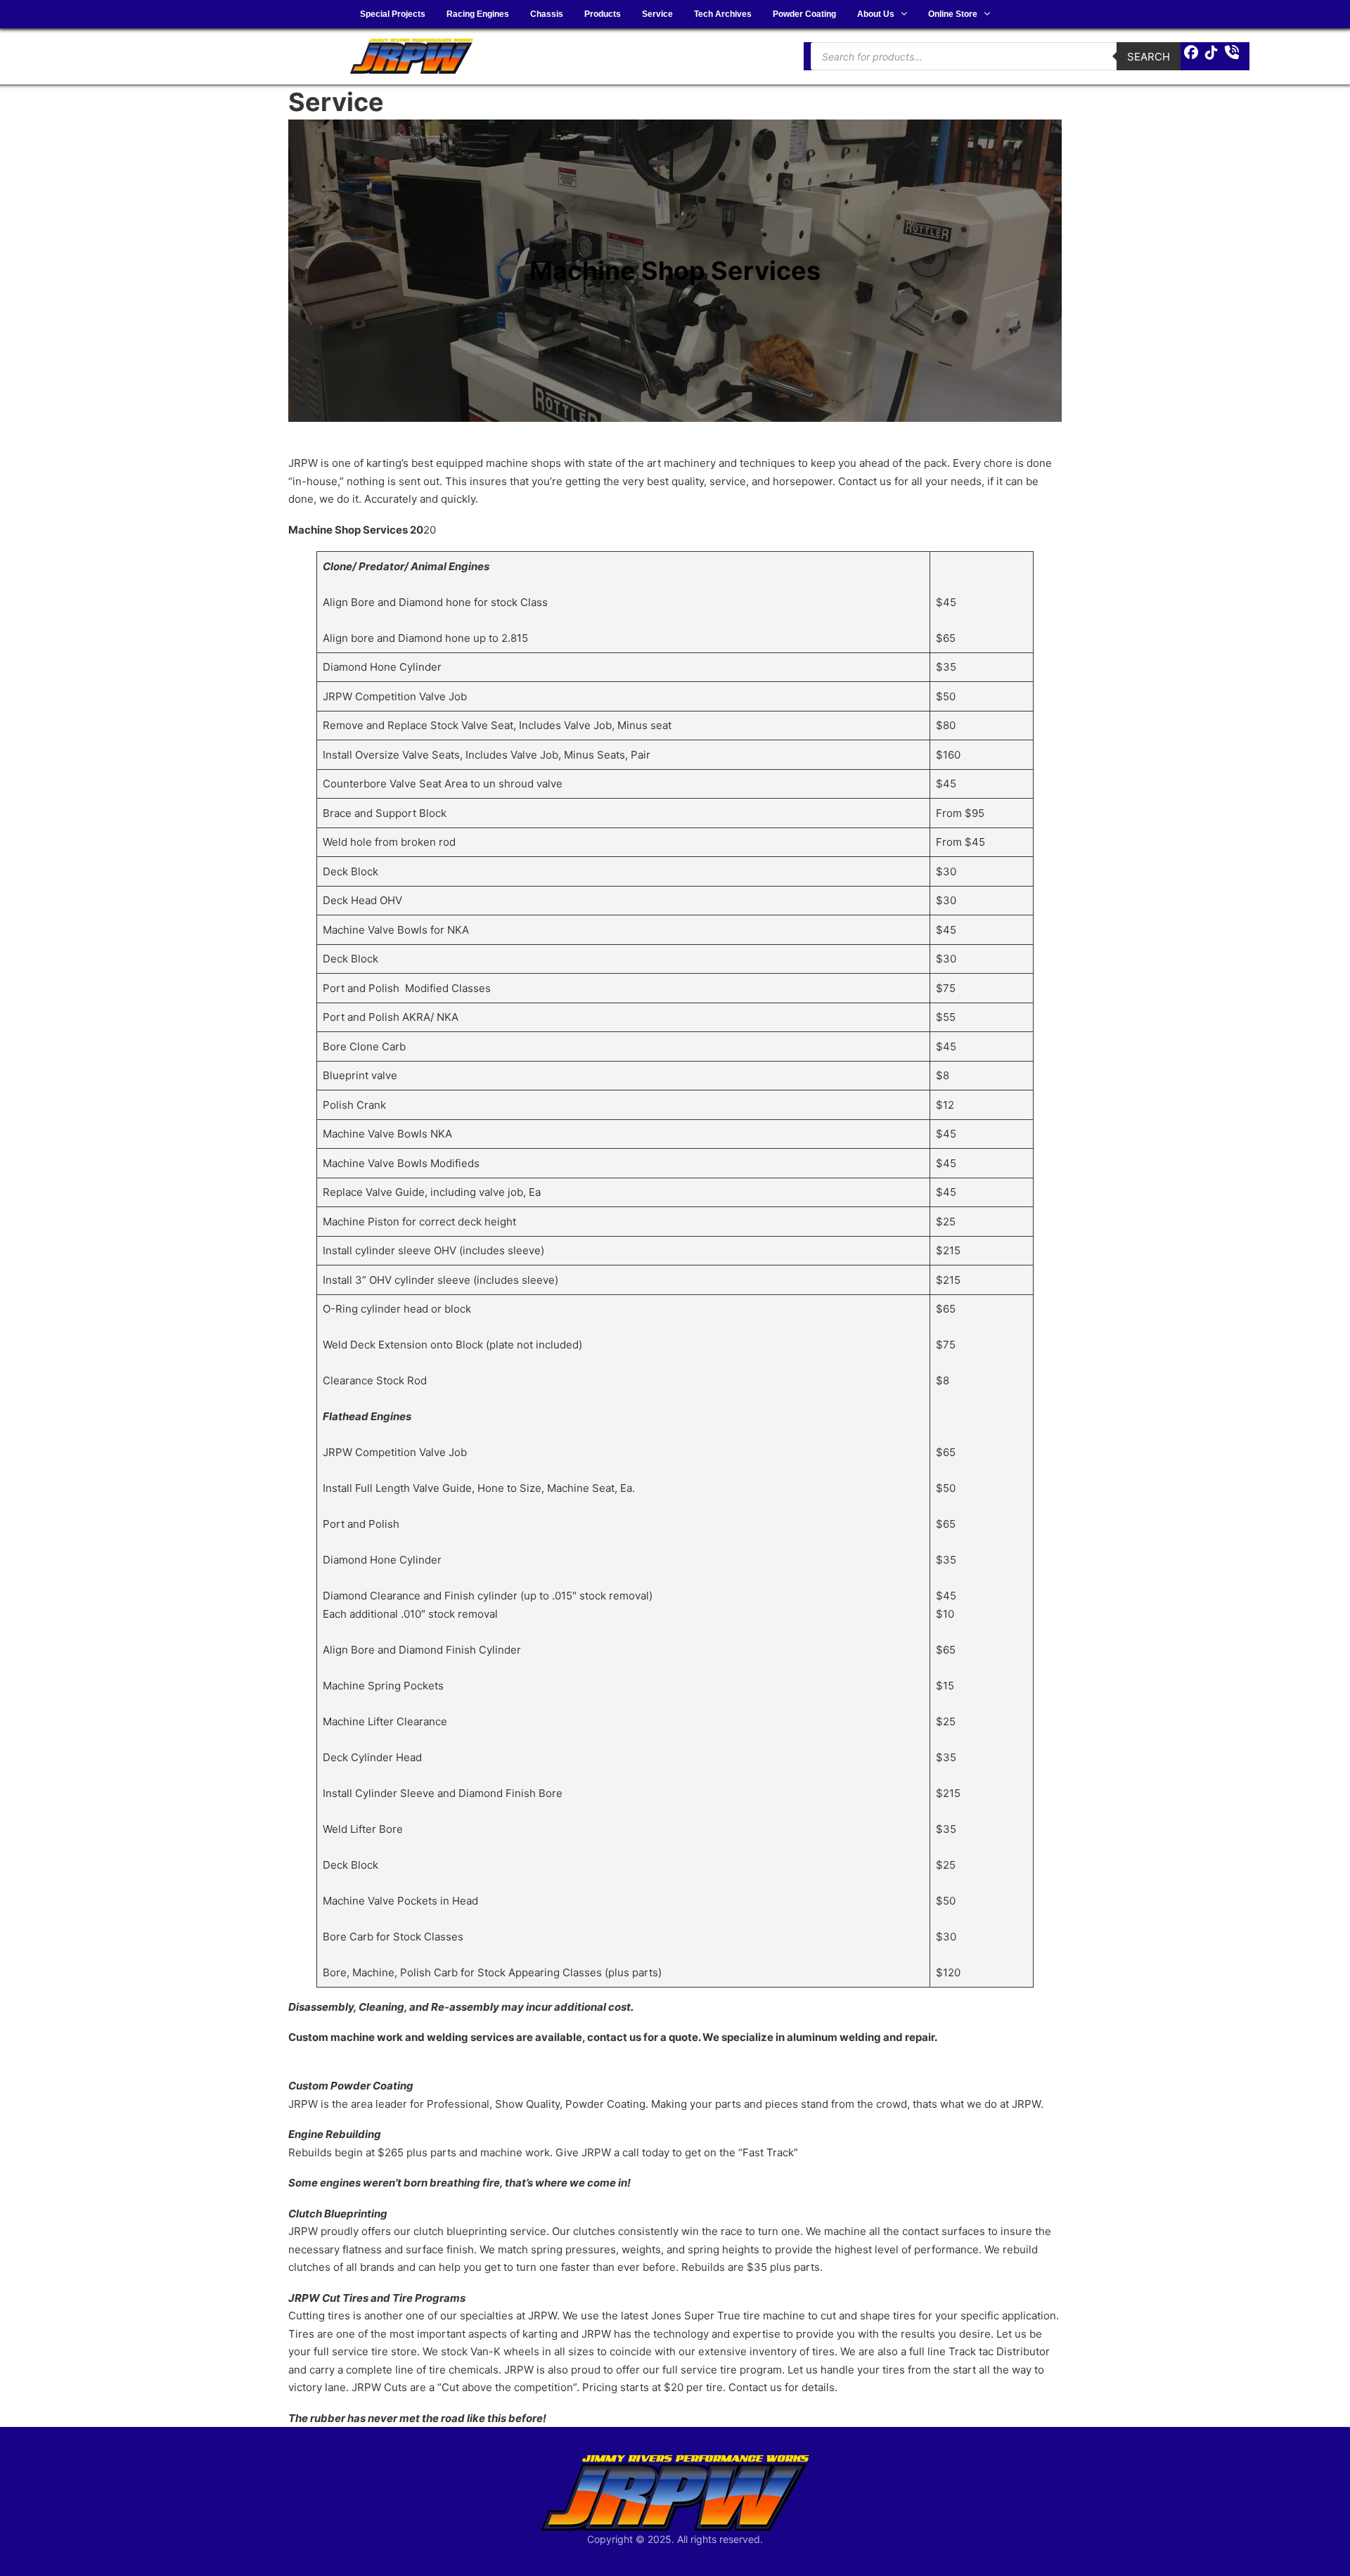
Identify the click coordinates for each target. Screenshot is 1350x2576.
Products (603, 14)
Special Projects (393, 14)
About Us (876, 14)
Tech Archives (723, 14)
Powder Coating (804, 14)
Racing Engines (478, 14)
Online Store (953, 14)
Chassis (547, 14)
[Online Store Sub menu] (987, 14)
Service (657, 14)
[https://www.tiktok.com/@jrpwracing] (1211, 53)
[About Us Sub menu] (904, 14)
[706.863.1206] (1232, 53)
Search (1149, 57)
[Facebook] (1191, 53)
